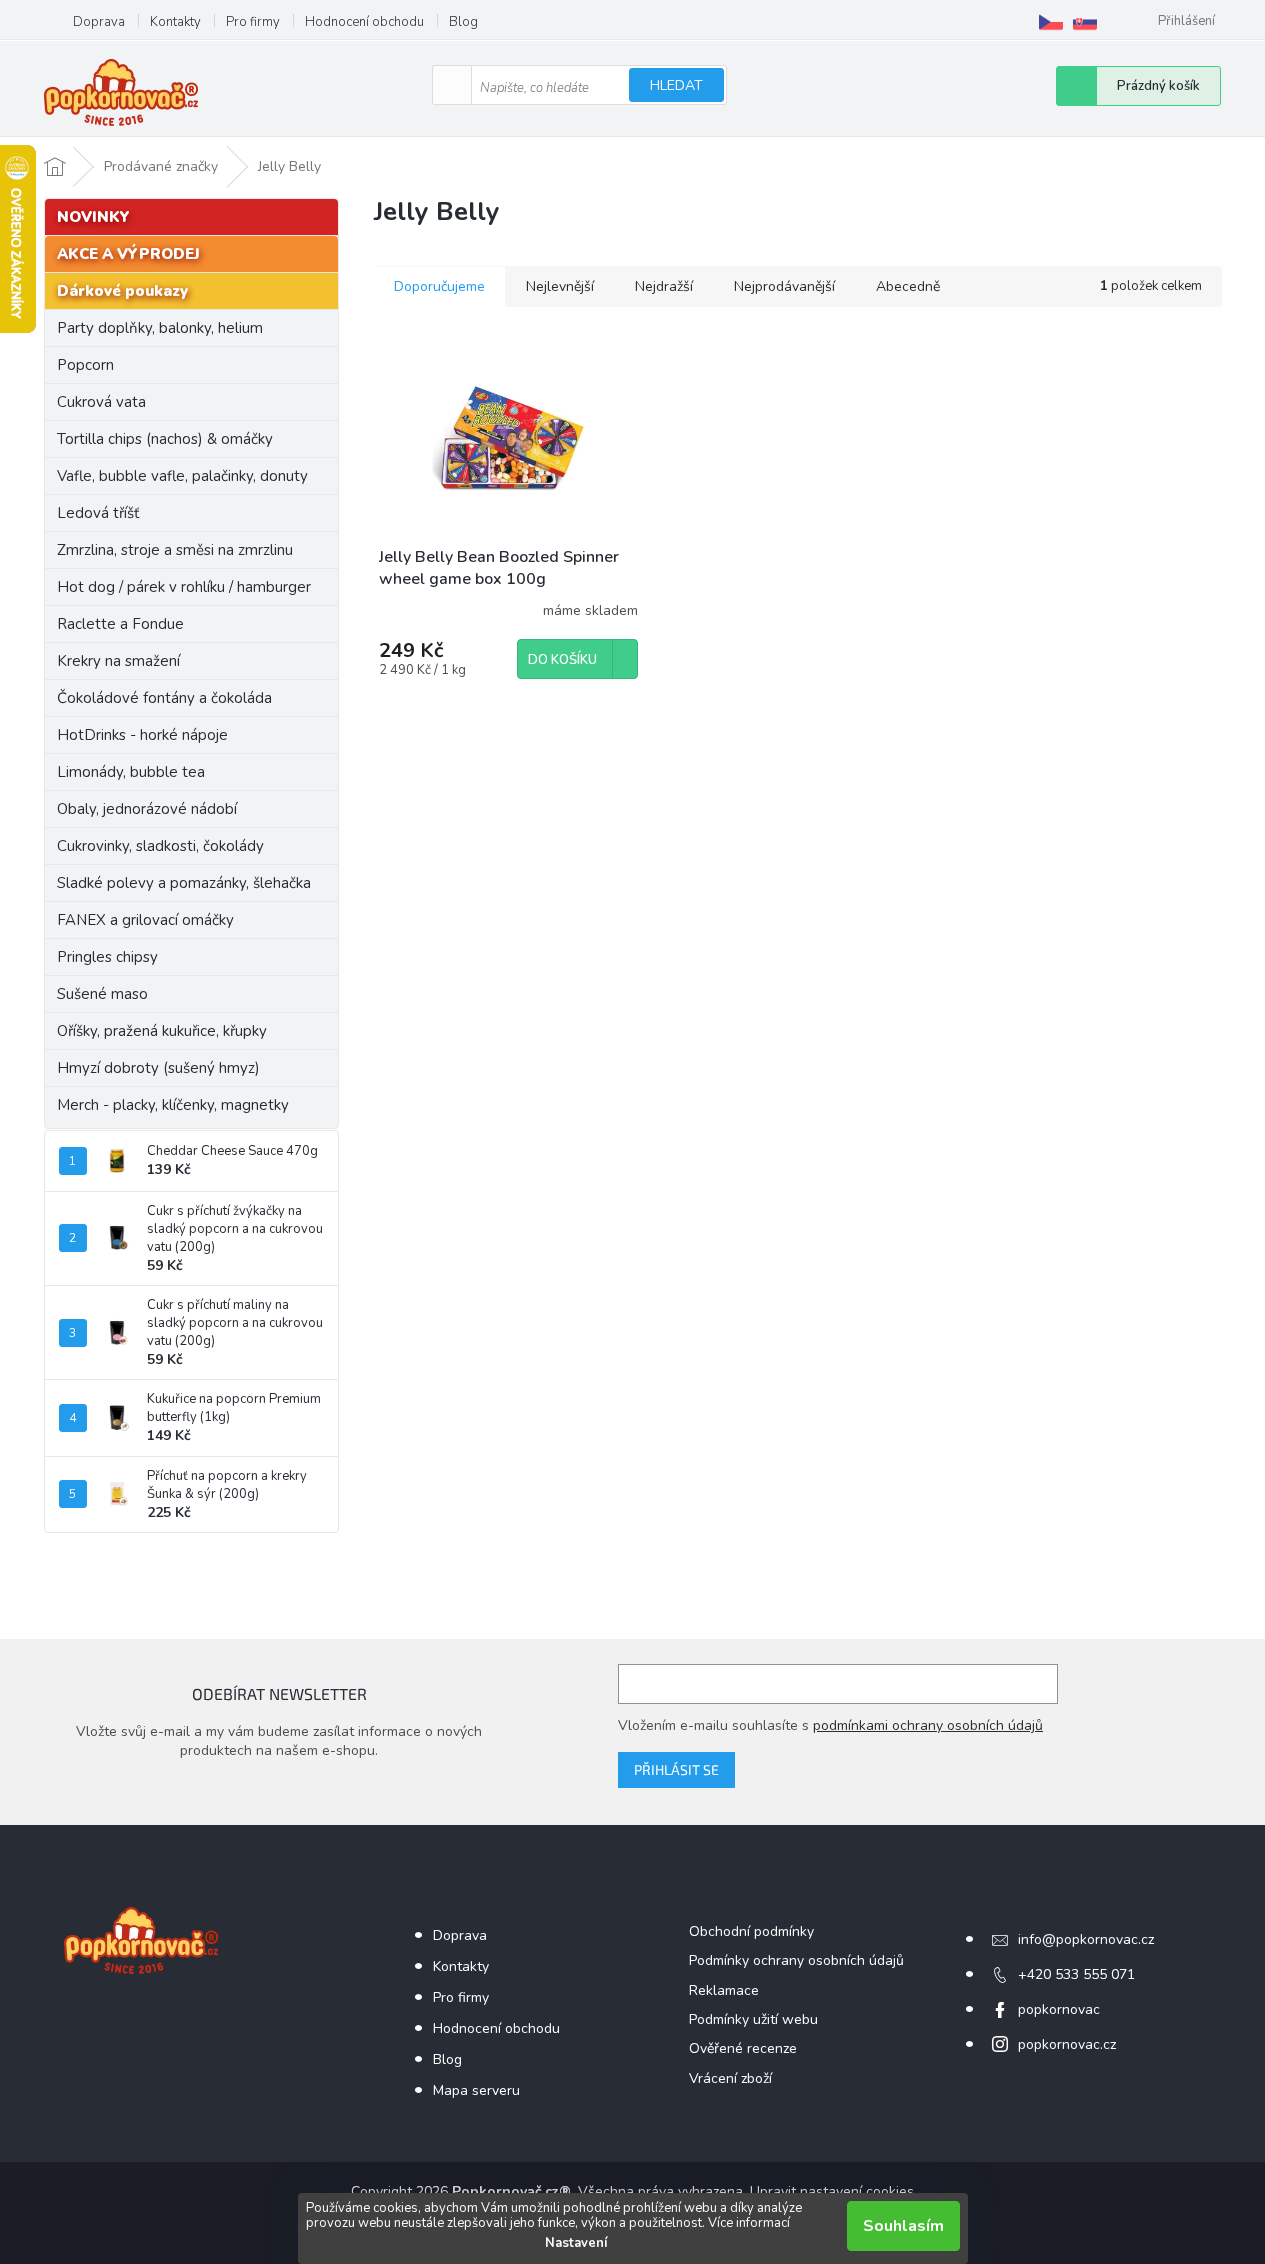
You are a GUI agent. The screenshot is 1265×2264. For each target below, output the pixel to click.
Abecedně (908, 286)
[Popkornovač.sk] (1085, 22)
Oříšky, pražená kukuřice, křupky (162, 1031)
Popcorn (85, 365)
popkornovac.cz (1067, 2044)
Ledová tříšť (98, 513)
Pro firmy (253, 22)
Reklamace (724, 1990)
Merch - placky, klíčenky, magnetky (173, 1105)
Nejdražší (664, 286)
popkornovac (1059, 2009)
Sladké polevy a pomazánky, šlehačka (184, 883)
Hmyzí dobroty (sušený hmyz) (158, 1068)
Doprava (99, 22)
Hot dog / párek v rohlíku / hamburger (184, 587)
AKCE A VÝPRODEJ (128, 254)
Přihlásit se (676, 1769)
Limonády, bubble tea (131, 772)
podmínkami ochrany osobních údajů (928, 1725)
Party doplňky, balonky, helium (160, 328)
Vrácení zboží (730, 2078)
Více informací (749, 2223)
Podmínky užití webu (753, 2019)
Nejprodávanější (784, 286)
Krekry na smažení (118, 661)
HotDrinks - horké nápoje (142, 735)
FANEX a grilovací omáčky (145, 920)
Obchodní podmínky (751, 1931)
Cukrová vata (101, 402)
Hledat (676, 85)
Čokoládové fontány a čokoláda (164, 698)
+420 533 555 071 (1076, 1974)
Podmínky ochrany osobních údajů (796, 1960)
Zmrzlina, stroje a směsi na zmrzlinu (175, 550)
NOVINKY (93, 217)
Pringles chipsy (107, 957)
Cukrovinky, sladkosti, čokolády (160, 846)
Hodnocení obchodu (364, 22)
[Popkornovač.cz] (1051, 22)
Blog (463, 22)
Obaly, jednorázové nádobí (147, 809)
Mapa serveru (476, 2090)
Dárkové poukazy (122, 291)
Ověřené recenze (743, 2048)
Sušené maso (102, 994)
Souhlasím (903, 2226)
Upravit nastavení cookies (832, 2191)
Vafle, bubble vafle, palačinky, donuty (182, 476)
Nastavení (576, 2243)
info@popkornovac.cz (1086, 1939)
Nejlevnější (560, 286)
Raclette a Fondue (120, 624)
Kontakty (175, 22)
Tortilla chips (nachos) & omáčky (165, 439)
